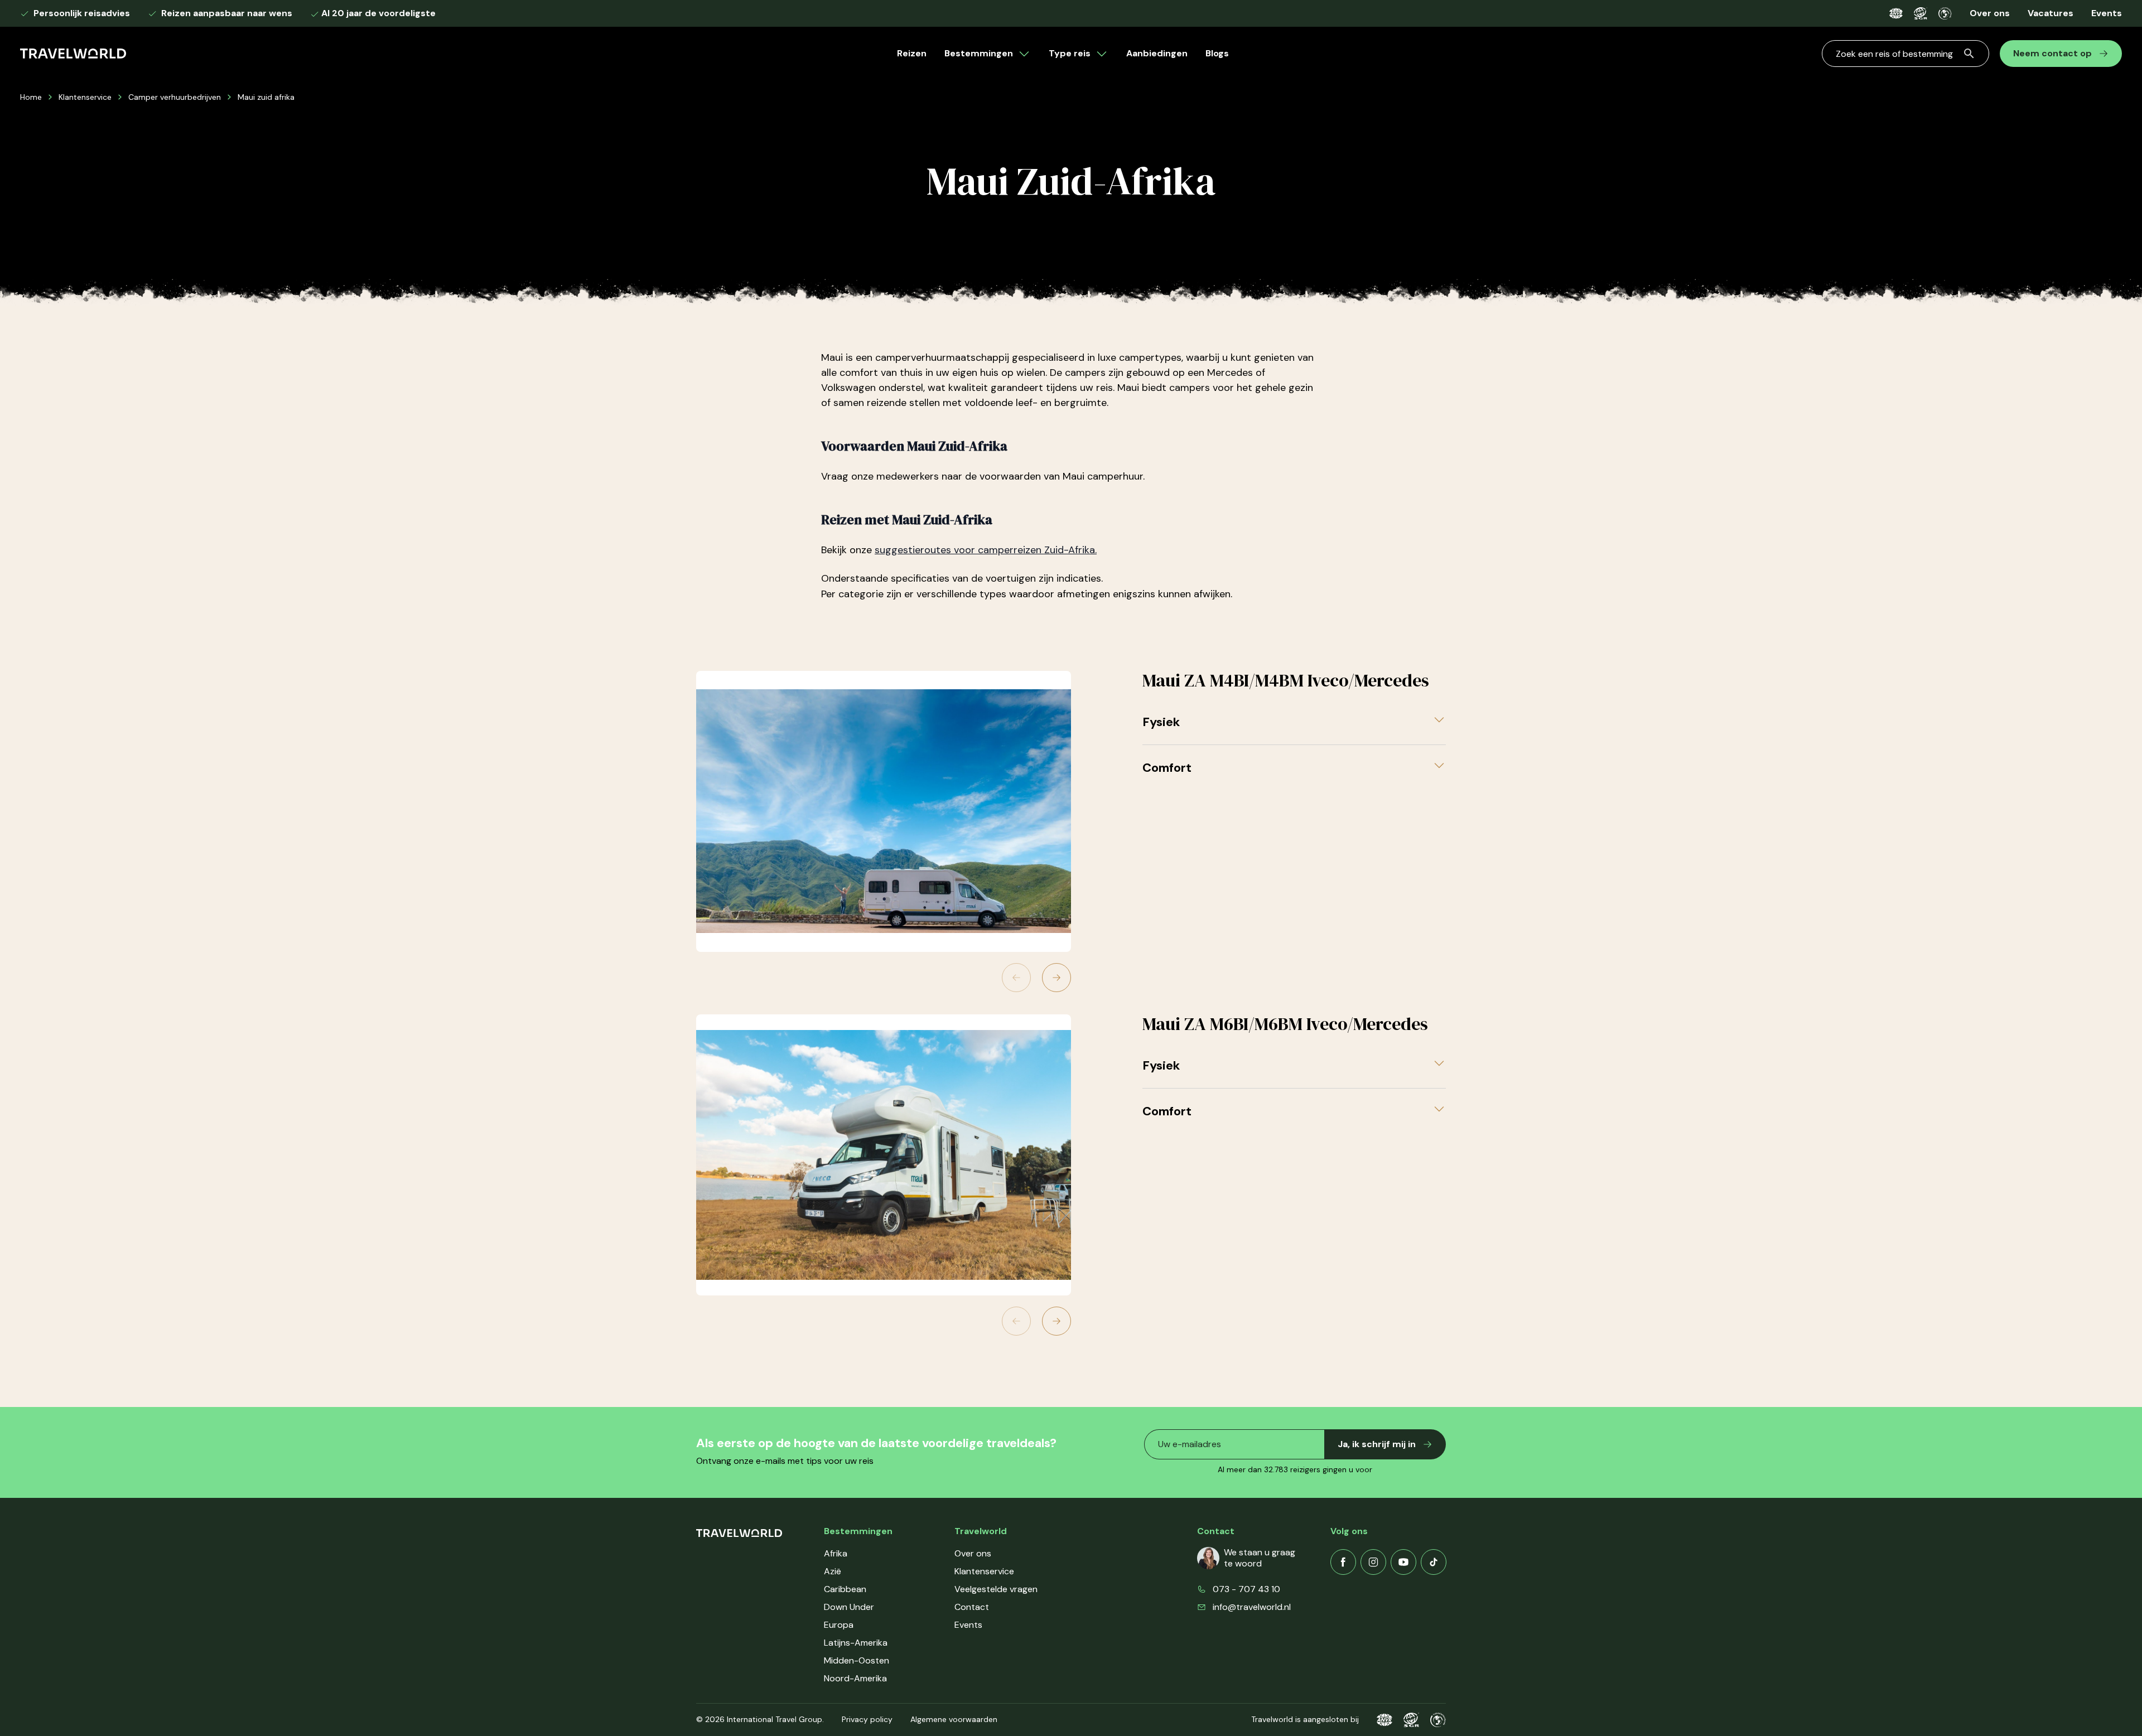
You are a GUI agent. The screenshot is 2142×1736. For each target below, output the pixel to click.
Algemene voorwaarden (954, 1719)
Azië (833, 1571)
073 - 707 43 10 (1246, 1589)
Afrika (836, 1553)
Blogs (1217, 53)
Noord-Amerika (855, 1678)
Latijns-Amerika (856, 1643)
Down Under (849, 1607)
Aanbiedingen (1157, 53)
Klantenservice (85, 97)
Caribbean (845, 1589)
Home (31, 97)
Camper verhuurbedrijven (175, 97)
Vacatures (2051, 13)
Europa (839, 1625)
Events (2107, 13)
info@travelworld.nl (1252, 1607)
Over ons (1990, 13)
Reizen (912, 53)
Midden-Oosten (857, 1660)
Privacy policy (867, 1719)
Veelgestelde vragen (996, 1589)
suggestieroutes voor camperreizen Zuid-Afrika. (986, 550)
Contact (972, 1607)
